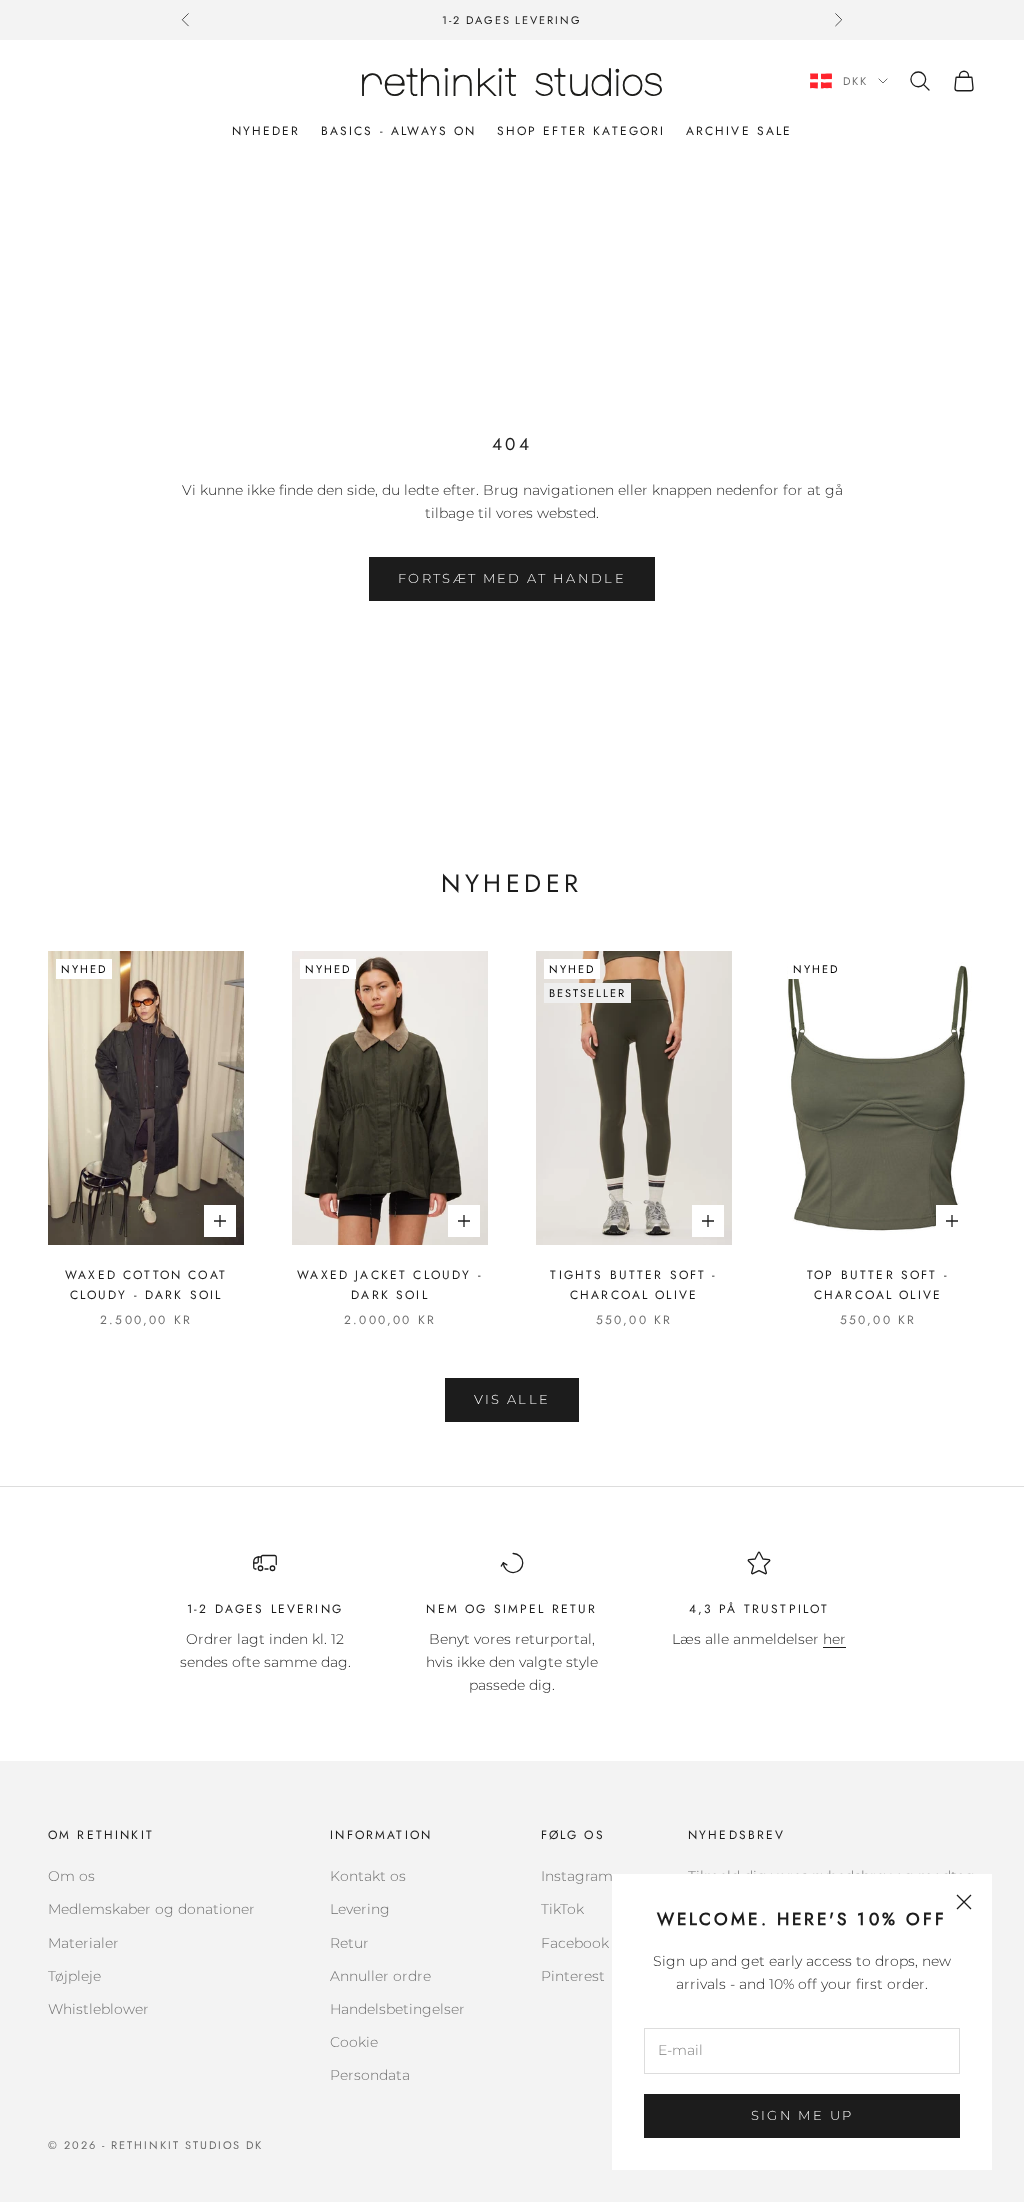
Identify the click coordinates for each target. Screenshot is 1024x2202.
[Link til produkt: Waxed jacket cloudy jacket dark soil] (390, 1098)
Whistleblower (98, 2009)
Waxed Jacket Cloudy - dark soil (389, 1285)
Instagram (577, 1876)
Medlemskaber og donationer (151, 1909)
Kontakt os (368, 1876)
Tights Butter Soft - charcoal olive (633, 1285)
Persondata (370, 2075)
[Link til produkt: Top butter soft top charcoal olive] (878, 1098)
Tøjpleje (74, 1976)
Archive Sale (739, 131)
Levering (360, 1909)
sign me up (802, 2115)
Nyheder (266, 131)
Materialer (83, 1943)
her (834, 1639)
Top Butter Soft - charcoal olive (878, 1285)
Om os (71, 1876)
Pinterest (573, 1976)
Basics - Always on (399, 131)
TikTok (562, 1909)
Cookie (354, 2042)
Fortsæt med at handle (512, 578)
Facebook (575, 1943)
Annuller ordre (380, 1976)
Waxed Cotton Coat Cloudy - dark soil (146, 1285)
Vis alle (512, 1399)
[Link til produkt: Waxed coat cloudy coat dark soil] (146, 1098)
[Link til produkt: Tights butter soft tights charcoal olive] (634, 1098)
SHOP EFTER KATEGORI (581, 131)
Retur (349, 1943)
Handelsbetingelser (397, 2009)
